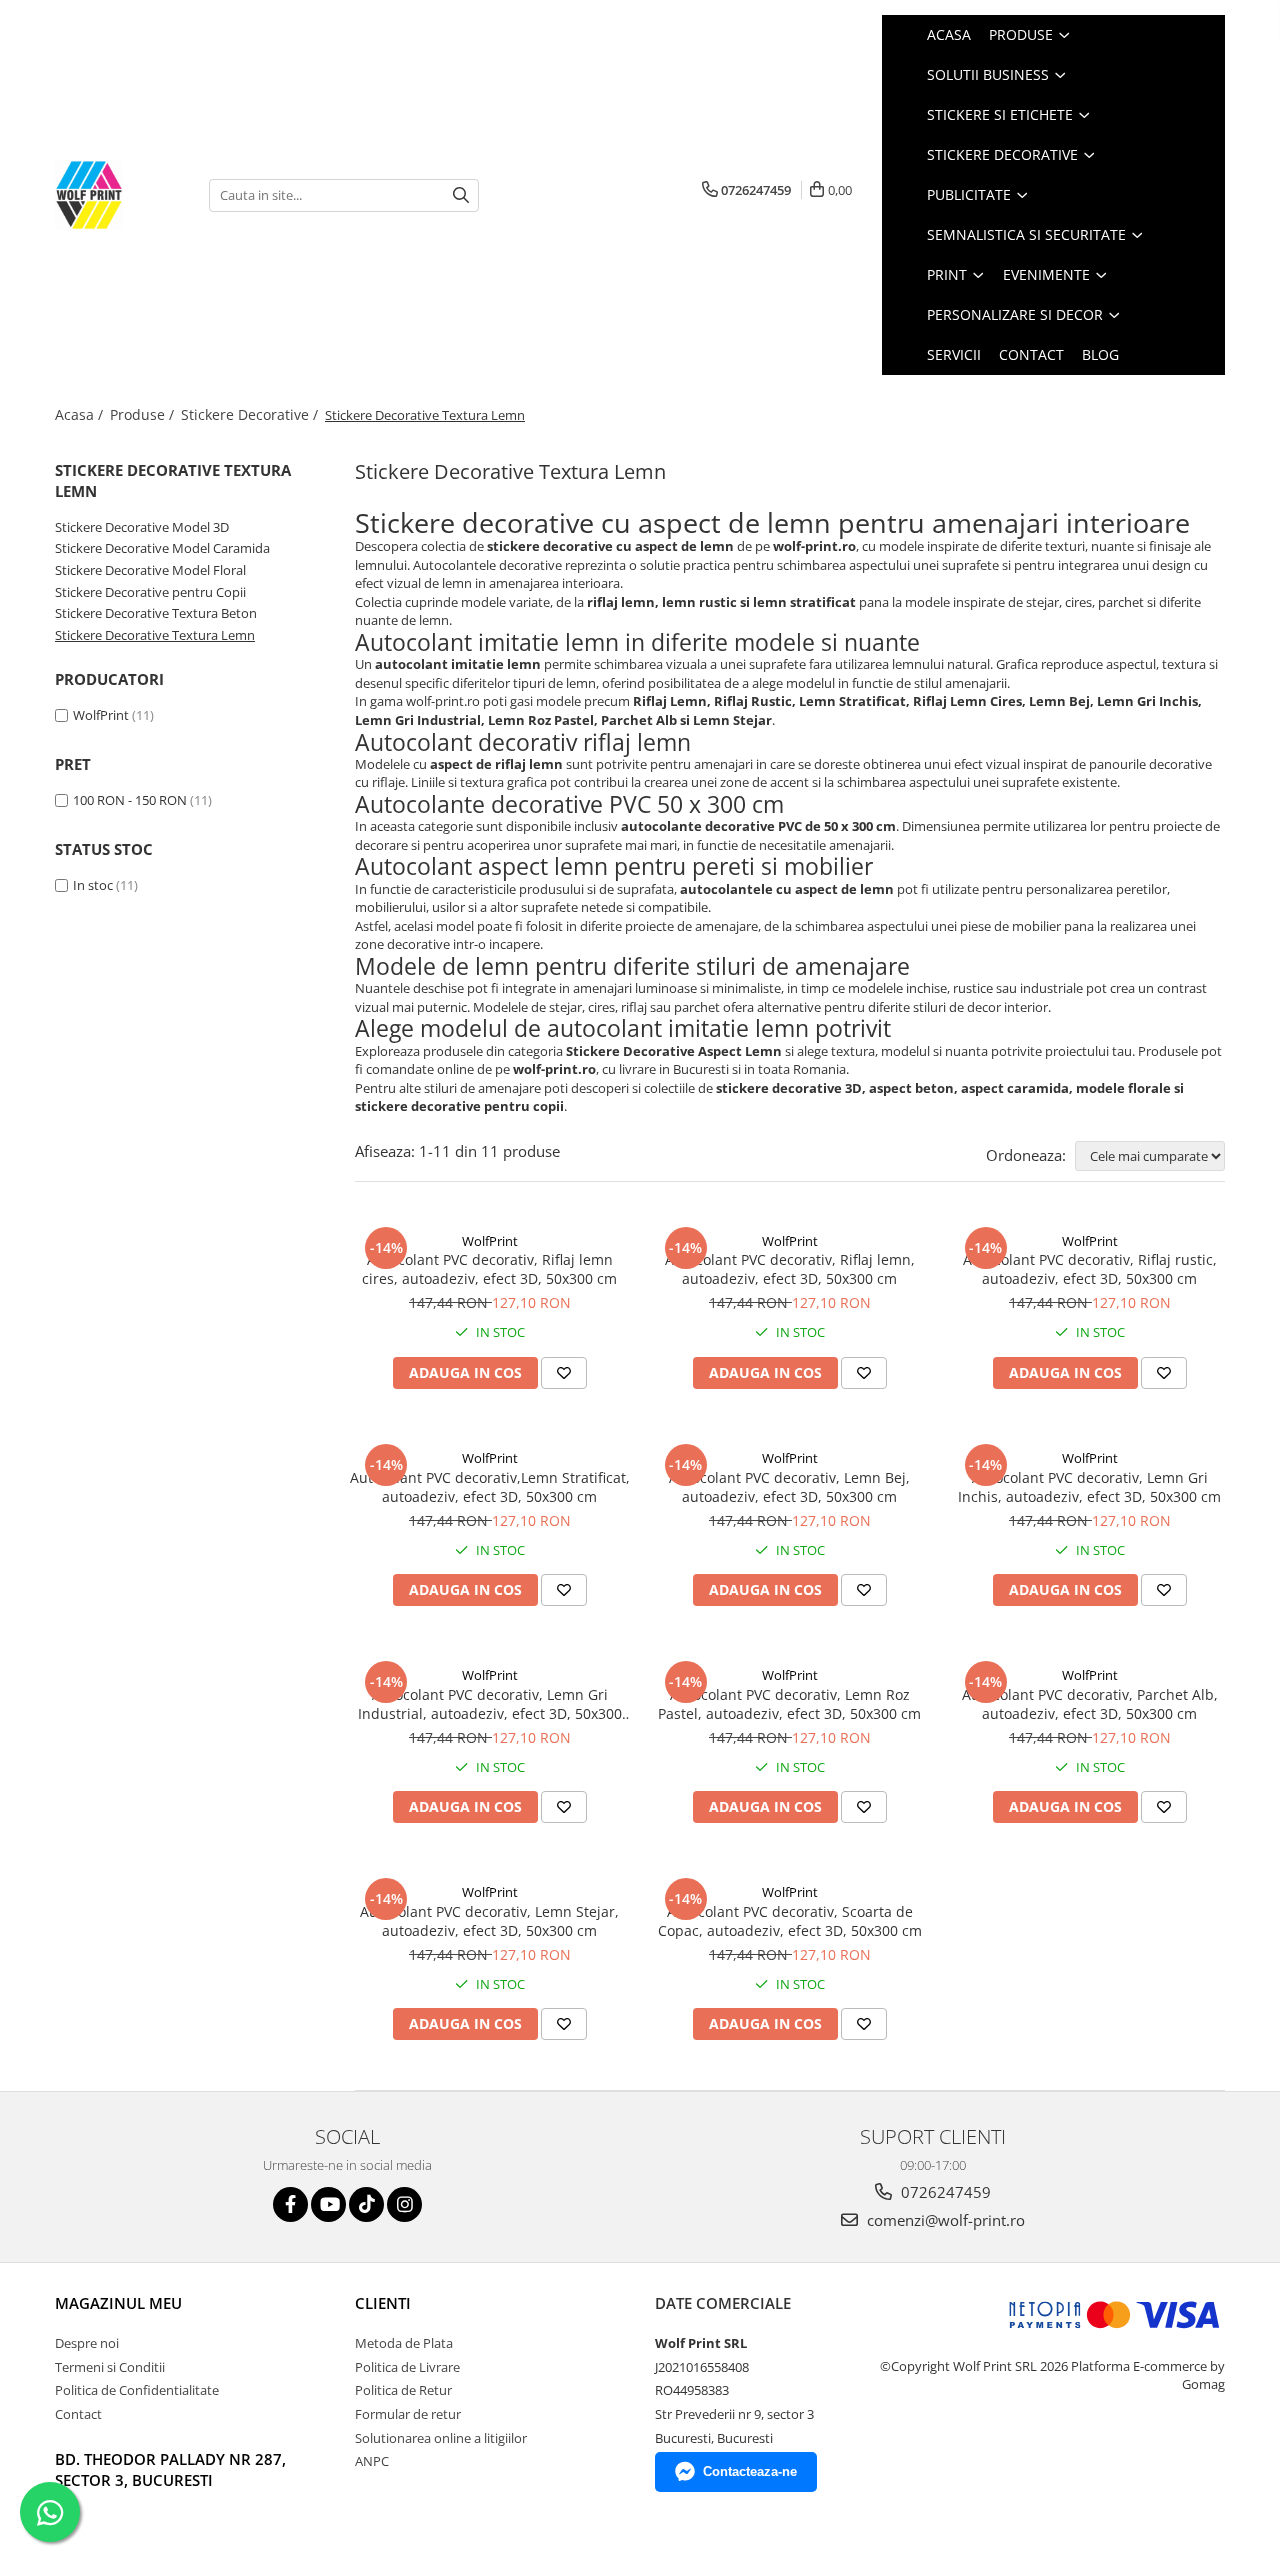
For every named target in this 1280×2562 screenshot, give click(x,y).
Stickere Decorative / (251, 414)
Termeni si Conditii (110, 2367)
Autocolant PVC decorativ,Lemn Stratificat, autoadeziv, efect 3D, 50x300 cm (490, 1487)
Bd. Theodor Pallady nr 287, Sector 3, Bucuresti (170, 2469)
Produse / (144, 414)
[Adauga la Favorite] (564, 1373)
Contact (78, 2414)
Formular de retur (408, 2414)
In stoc (93, 885)
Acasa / (81, 414)
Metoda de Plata (404, 2343)
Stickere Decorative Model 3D (142, 527)
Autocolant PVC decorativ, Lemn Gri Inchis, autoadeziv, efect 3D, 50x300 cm (1089, 1487)
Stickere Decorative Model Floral (150, 570)
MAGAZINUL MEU (118, 2303)
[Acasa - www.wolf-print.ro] (117, 195)
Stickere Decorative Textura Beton (156, 613)
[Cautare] (461, 195)
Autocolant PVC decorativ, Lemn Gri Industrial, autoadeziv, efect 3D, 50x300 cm (490, 1704)
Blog (1100, 354)
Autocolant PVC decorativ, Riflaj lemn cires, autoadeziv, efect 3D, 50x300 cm (489, 1269)
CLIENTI (383, 2303)
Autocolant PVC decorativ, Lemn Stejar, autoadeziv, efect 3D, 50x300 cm (489, 1921)
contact (1031, 354)
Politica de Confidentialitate (137, 2390)
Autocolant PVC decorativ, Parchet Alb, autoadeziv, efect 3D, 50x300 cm (1090, 1704)
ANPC (372, 2461)
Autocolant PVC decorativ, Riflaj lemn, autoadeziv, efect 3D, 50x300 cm (790, 1269)
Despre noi (87, 2343)
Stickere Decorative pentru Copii (150, 592)
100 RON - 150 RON (130, 800)
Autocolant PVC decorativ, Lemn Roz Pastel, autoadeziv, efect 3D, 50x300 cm (789, 1704)
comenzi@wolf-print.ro (944, 2220)
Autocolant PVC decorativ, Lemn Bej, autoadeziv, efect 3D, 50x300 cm (789, 1487)
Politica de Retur (403, 2390)
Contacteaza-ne (750, 2471)
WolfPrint (101, 715)
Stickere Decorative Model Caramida (162, 548)
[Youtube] (328, 2204)
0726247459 (944, 2192)
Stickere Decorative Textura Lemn (155, 635)
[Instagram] (404, 2204)
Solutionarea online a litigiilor (441, 2438)
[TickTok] (366, 2204)
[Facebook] (290, 2204)
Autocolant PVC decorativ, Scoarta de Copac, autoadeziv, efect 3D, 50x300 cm (790, 1921)
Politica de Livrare (407, 2367)
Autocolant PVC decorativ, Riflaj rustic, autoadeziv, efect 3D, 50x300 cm (1090, 1269)
